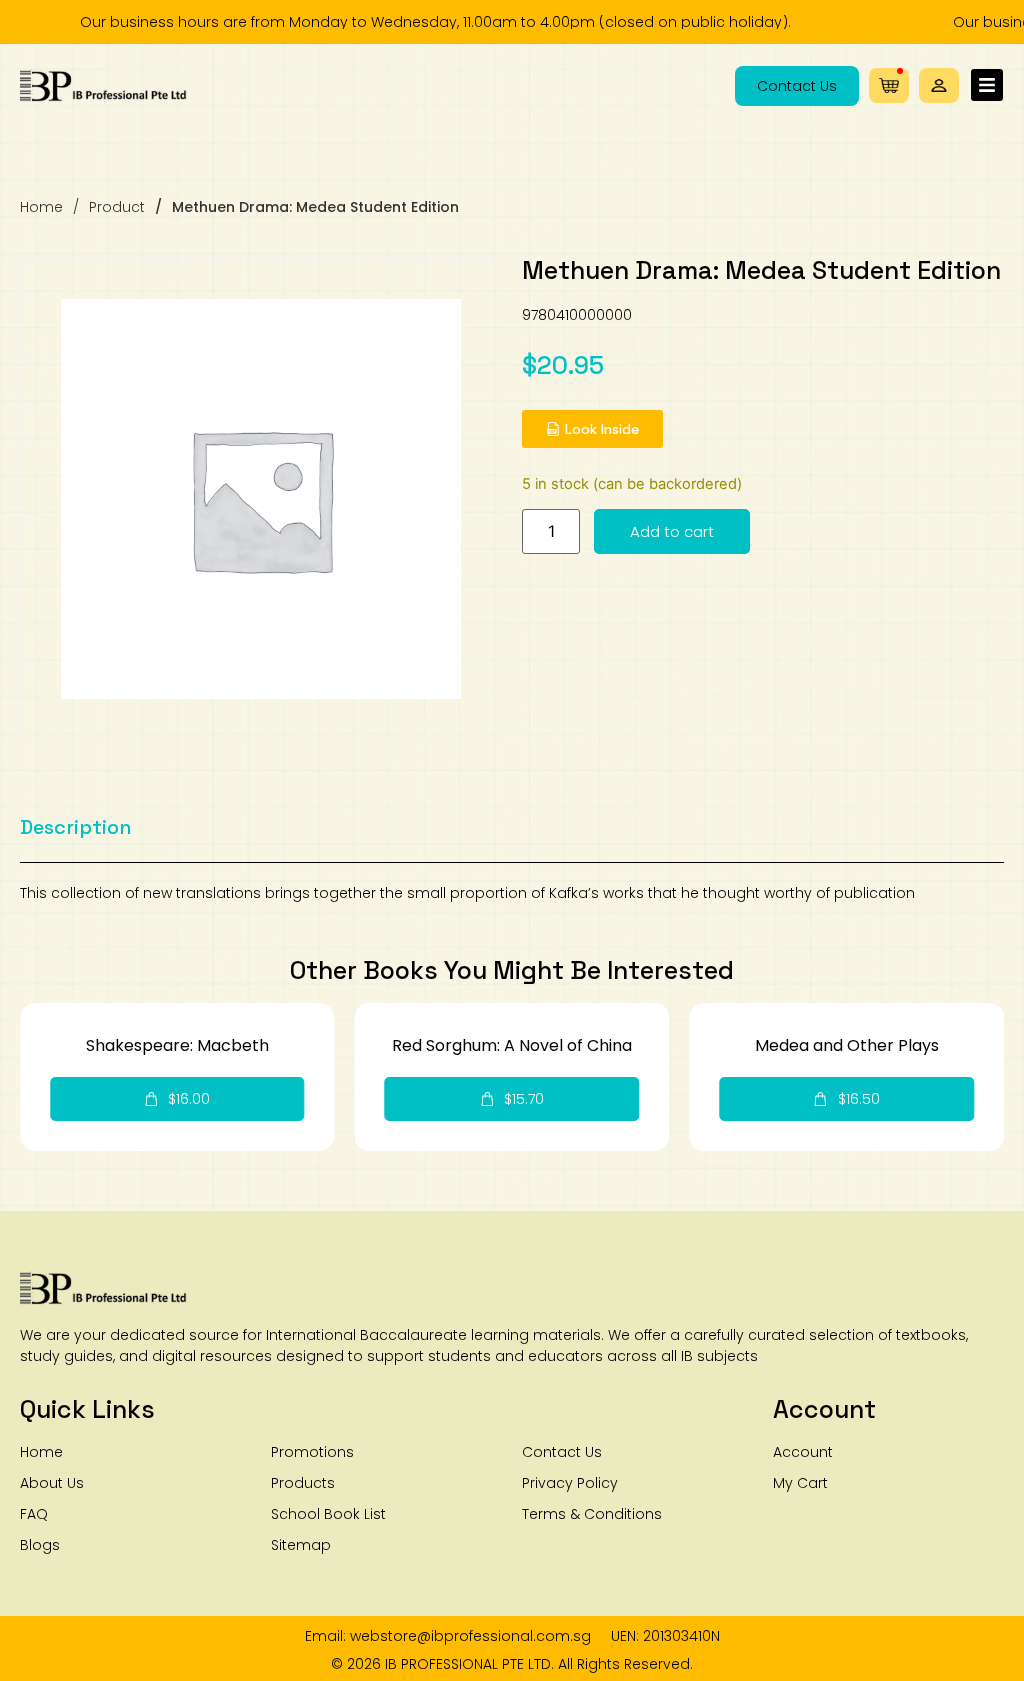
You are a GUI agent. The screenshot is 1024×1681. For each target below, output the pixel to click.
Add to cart (672, 531)
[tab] (76, 827)
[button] (939, 85)
